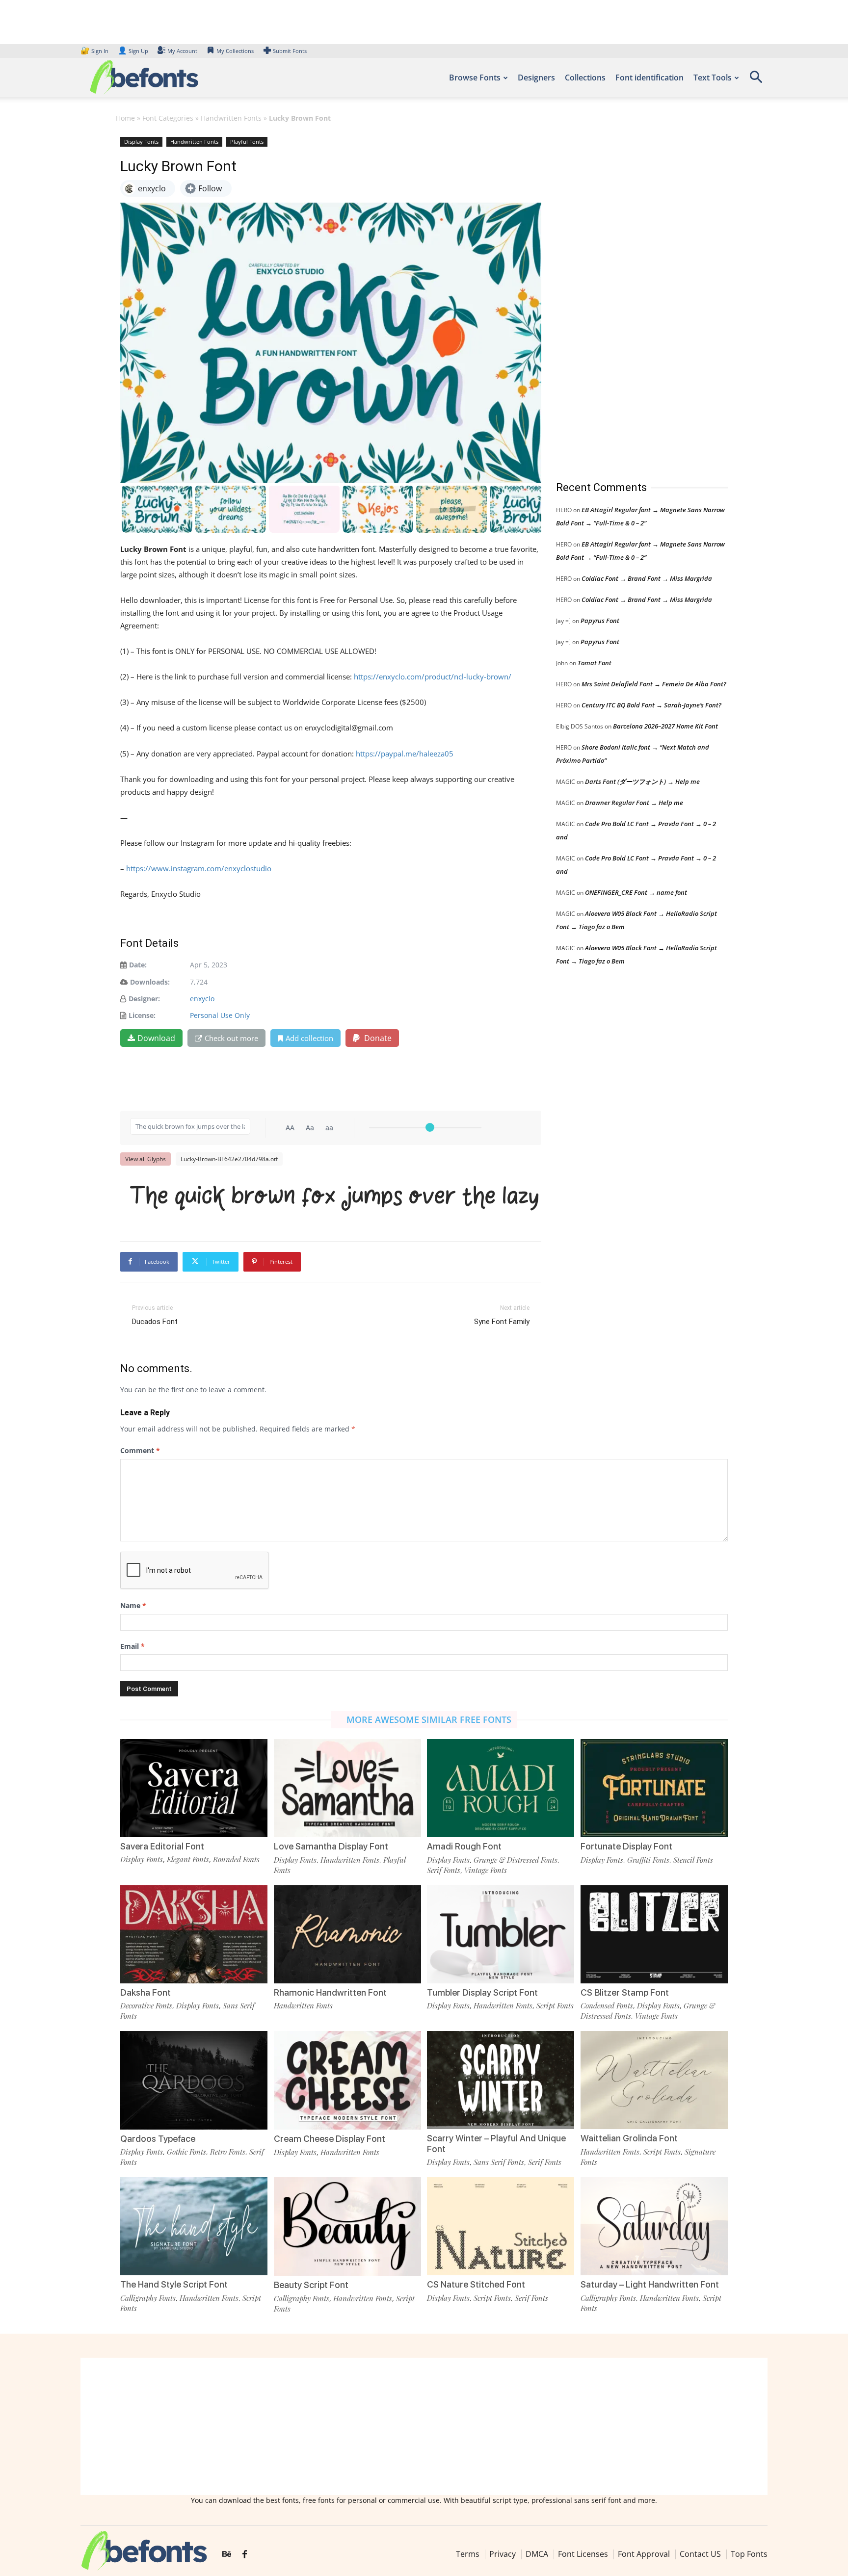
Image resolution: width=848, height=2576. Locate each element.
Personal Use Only (220, 1015)
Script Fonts (555, 2005)
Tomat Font (595, 663)
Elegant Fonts (188, 1859)
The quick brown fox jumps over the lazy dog (336, 1195)
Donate (377, 1038)
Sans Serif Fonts (499, 2162)
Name (133, 1605)
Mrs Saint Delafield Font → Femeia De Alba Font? (654, 684)
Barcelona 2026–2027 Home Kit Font (665, 726)
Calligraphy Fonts (148, 2298)
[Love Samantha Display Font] (347, 1787)
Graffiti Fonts (648, 1860)
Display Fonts (141, 142)
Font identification (649, 78)
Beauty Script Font (311, 2285)
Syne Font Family (502, 1322)
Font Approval (644, 2554)
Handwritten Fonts (231, 118)
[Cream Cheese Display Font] (347, 2080)
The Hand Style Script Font (174, 2284)
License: (142, 1015)
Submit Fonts (290, 51)
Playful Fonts (247, 142)
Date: (138, 965)
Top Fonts (749, 2554)
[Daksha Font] (194, 1934)
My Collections (235, 51)
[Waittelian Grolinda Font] (654, 2079)
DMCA (537, 2554)
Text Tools (713, 78)
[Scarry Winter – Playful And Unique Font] (501, 2079)
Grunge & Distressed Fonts (516, 1860)
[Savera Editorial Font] (194, 1787)
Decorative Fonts (146, 2005)
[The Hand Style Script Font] (194, 2225)
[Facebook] (245, 2554)
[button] (756, 80)
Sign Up (133, 51)
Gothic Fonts (186, 2152)
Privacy (503, 2554)
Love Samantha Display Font (331, 1846)
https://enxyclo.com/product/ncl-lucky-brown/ (433, 677)
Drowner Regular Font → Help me (634, 803)
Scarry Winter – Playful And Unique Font (496, 2144)
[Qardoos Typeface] (194, 2079)
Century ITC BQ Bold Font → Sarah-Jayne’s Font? (651, 705)
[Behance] (227, 2554)
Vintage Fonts (486, 1870)
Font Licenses (583, 2554)
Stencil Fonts (693, 1860)
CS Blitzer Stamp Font (625, 1992)
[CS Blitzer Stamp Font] (654, 1934)
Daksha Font (146, 1992)
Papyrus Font (600, 621)
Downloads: (150, 982)
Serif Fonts (444, 1870)
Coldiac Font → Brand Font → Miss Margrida (647, 578)
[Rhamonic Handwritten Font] (347, 1934)
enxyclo (202, 999)
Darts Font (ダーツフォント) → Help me (642, 781)
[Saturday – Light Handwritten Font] (654, 2225)
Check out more (231, 1038)
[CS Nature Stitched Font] (501, 2225)
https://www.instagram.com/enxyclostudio (199, 868)
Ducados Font (155, 1322)
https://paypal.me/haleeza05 (405, 754)
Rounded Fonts (236, 1859)
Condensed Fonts (607, 2005)
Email (132, 1646)
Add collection (309, 1038)
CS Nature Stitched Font (476, 2284)
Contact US (700, 2554)
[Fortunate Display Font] (654, 1787)
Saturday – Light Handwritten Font (650, 2284)
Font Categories (168, 118)
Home (125, 118)
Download (156, 1038)
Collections (585, 78)
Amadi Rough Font (464, 1846)
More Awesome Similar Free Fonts (429, 1719)
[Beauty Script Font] (347, 2226)
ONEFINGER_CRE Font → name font (636, 892)
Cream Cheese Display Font (330, 2139)
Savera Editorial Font (162, 1846)
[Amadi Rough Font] (501, 1787)
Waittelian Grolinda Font (629, 2138)
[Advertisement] (630, 299)
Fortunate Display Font (626, 1846)
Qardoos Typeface (158, 2139)
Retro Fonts (228, 2152)
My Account (182, 51)
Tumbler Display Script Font (482, 1992)
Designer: (144, 999)
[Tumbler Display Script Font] (501, 1934)
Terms (468, 2554)
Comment (140, 1450)
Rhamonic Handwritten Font (330, 1992)
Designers (536, 78)
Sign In (95, 51)
